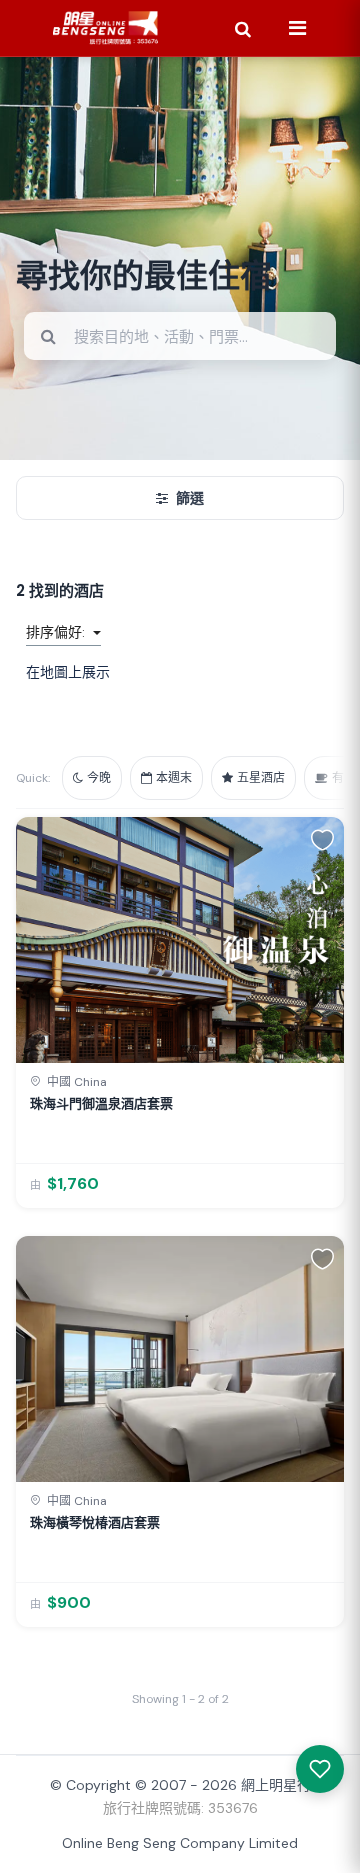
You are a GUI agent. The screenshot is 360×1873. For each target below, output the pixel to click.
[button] (322, 839)
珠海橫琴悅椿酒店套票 (95, 1522)
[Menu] (297, 28)
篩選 (190, 498)
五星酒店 (261, 778)
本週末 (174, 778)
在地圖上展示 (68, 672)
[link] (180, 1012)
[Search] (243, 28)
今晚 (99, 778)
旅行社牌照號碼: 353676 (180, 1808)
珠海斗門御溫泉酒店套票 (101, 1103)
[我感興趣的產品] (320, 1769)
